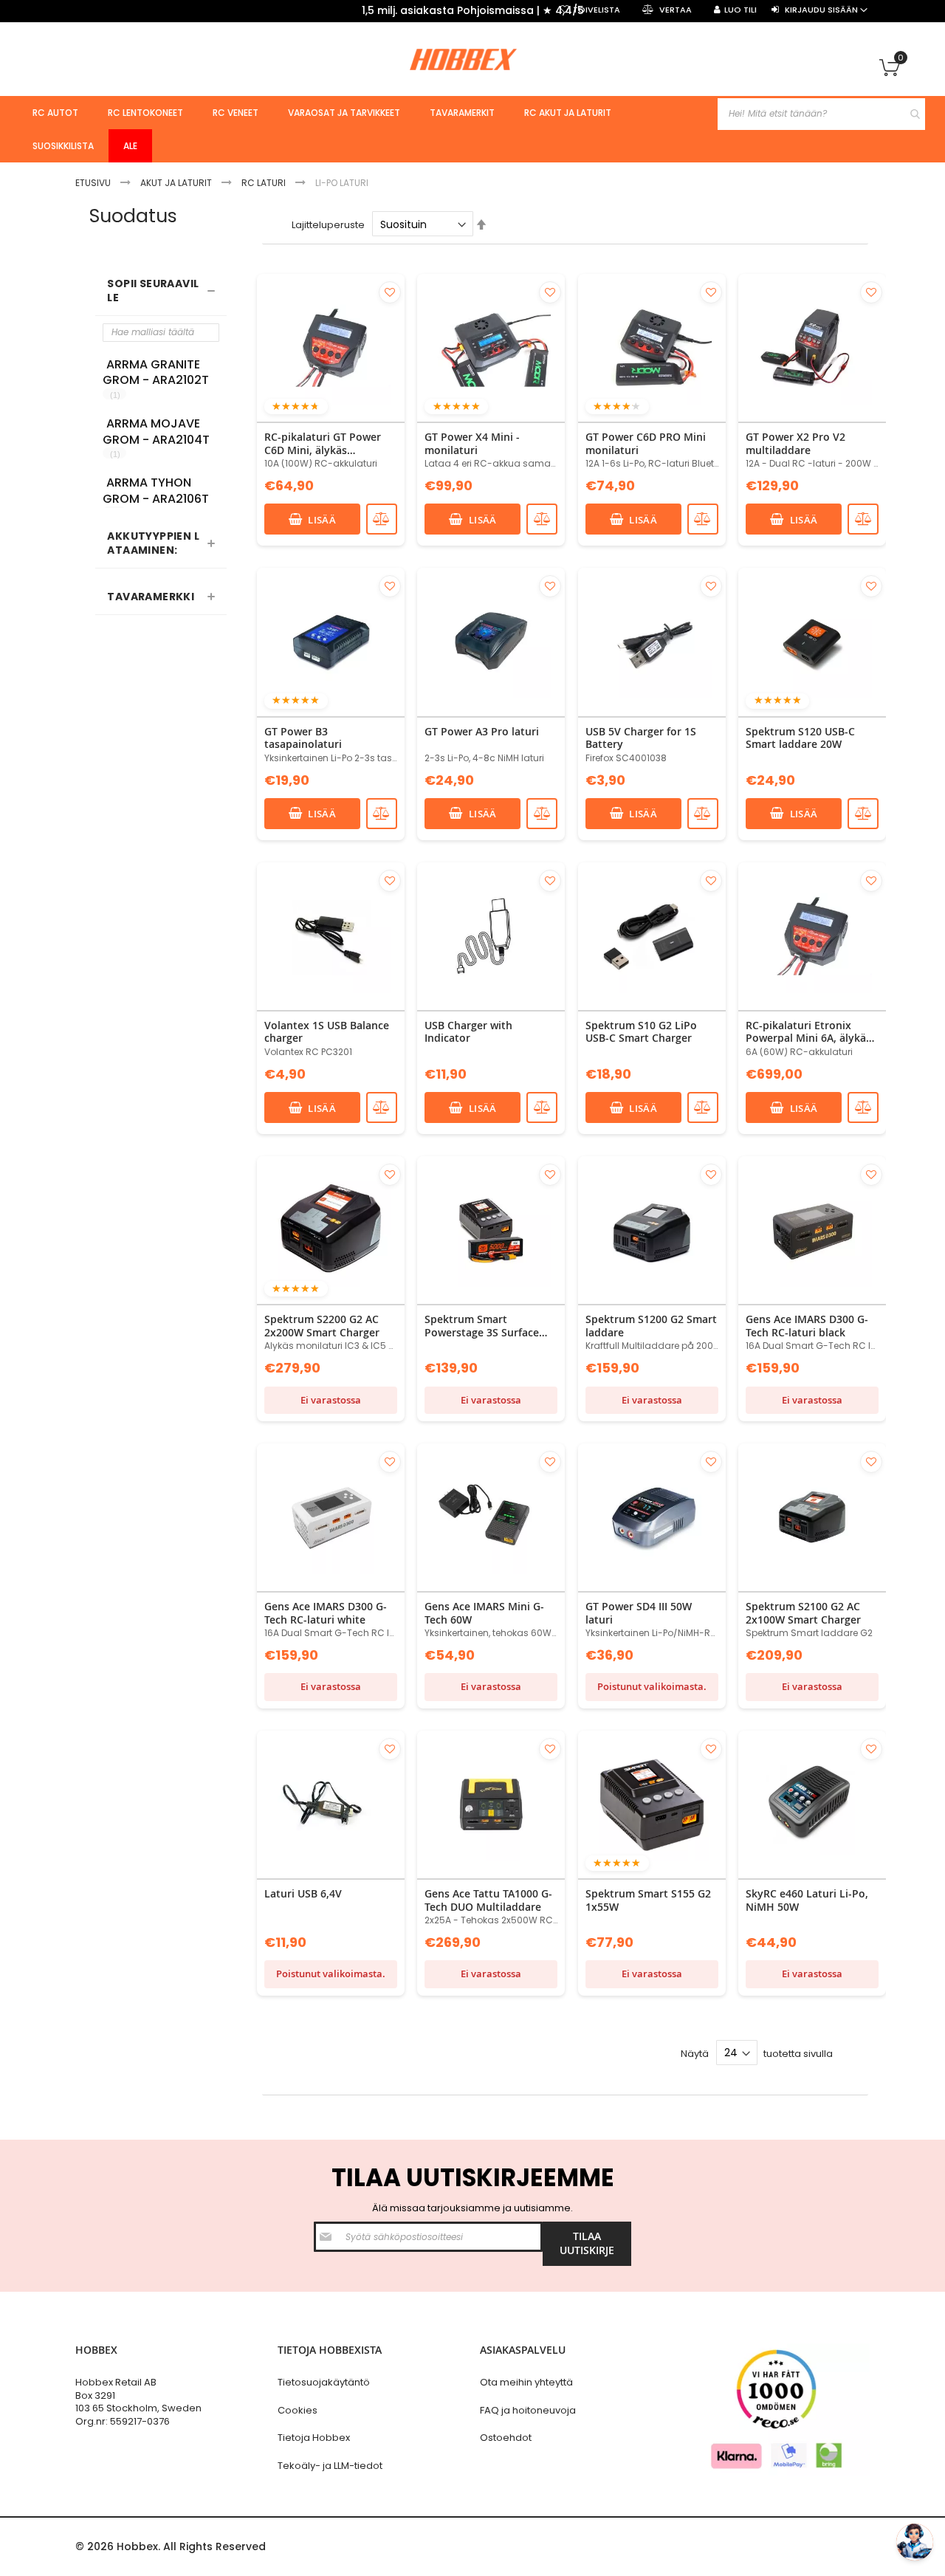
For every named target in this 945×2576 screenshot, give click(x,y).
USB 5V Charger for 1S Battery (641, 738)
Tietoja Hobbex (314, 2438)
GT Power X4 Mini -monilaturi (472, 443)
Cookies (298, 2410)
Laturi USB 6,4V (303, 1894)
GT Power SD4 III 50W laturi (639, 1613)
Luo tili (740, 10)
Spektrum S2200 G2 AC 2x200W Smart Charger (322, 1326)
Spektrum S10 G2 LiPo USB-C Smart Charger (641, 1032)
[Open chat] (915, 2542)
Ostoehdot (506, 2438)
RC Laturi (265, 183)
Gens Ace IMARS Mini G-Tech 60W (484, 1613)
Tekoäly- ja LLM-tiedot (330, 2466)
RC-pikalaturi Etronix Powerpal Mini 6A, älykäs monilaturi (808, 1032)
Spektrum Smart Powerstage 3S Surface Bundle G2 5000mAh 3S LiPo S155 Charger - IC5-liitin (485, 1326)
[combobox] (821, 114)
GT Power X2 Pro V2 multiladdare (795, 443)
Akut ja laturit (177, 183)
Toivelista (597, 10)
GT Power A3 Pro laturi (482, 732)
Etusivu (94, 183)
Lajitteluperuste (328, 225)
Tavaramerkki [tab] (151, 597)
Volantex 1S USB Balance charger (327, 1032)
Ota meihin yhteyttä (526, 2382)
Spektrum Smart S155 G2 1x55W (648, 1900)
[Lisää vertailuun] (382, 519)
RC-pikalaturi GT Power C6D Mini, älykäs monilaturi (323, 443)
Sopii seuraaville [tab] (153, 291)
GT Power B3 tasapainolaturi (303, 738)
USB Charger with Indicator (468, 1032)
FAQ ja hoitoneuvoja (528, 2410)
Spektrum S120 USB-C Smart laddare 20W (800, 738)
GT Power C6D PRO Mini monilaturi (646, 443)
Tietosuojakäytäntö (324, 2382)
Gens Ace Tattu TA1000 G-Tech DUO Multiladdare (488, 1900)
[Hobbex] (472, 59)
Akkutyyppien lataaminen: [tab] (153, 543)
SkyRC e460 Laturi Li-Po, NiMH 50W (807, 1900)
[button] (390, 292)
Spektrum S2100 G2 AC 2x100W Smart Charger (803, 1613)
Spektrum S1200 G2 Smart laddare (651, 1326)
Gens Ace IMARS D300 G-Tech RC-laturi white (326, 1613)
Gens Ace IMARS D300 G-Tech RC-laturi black (807, 1326)
